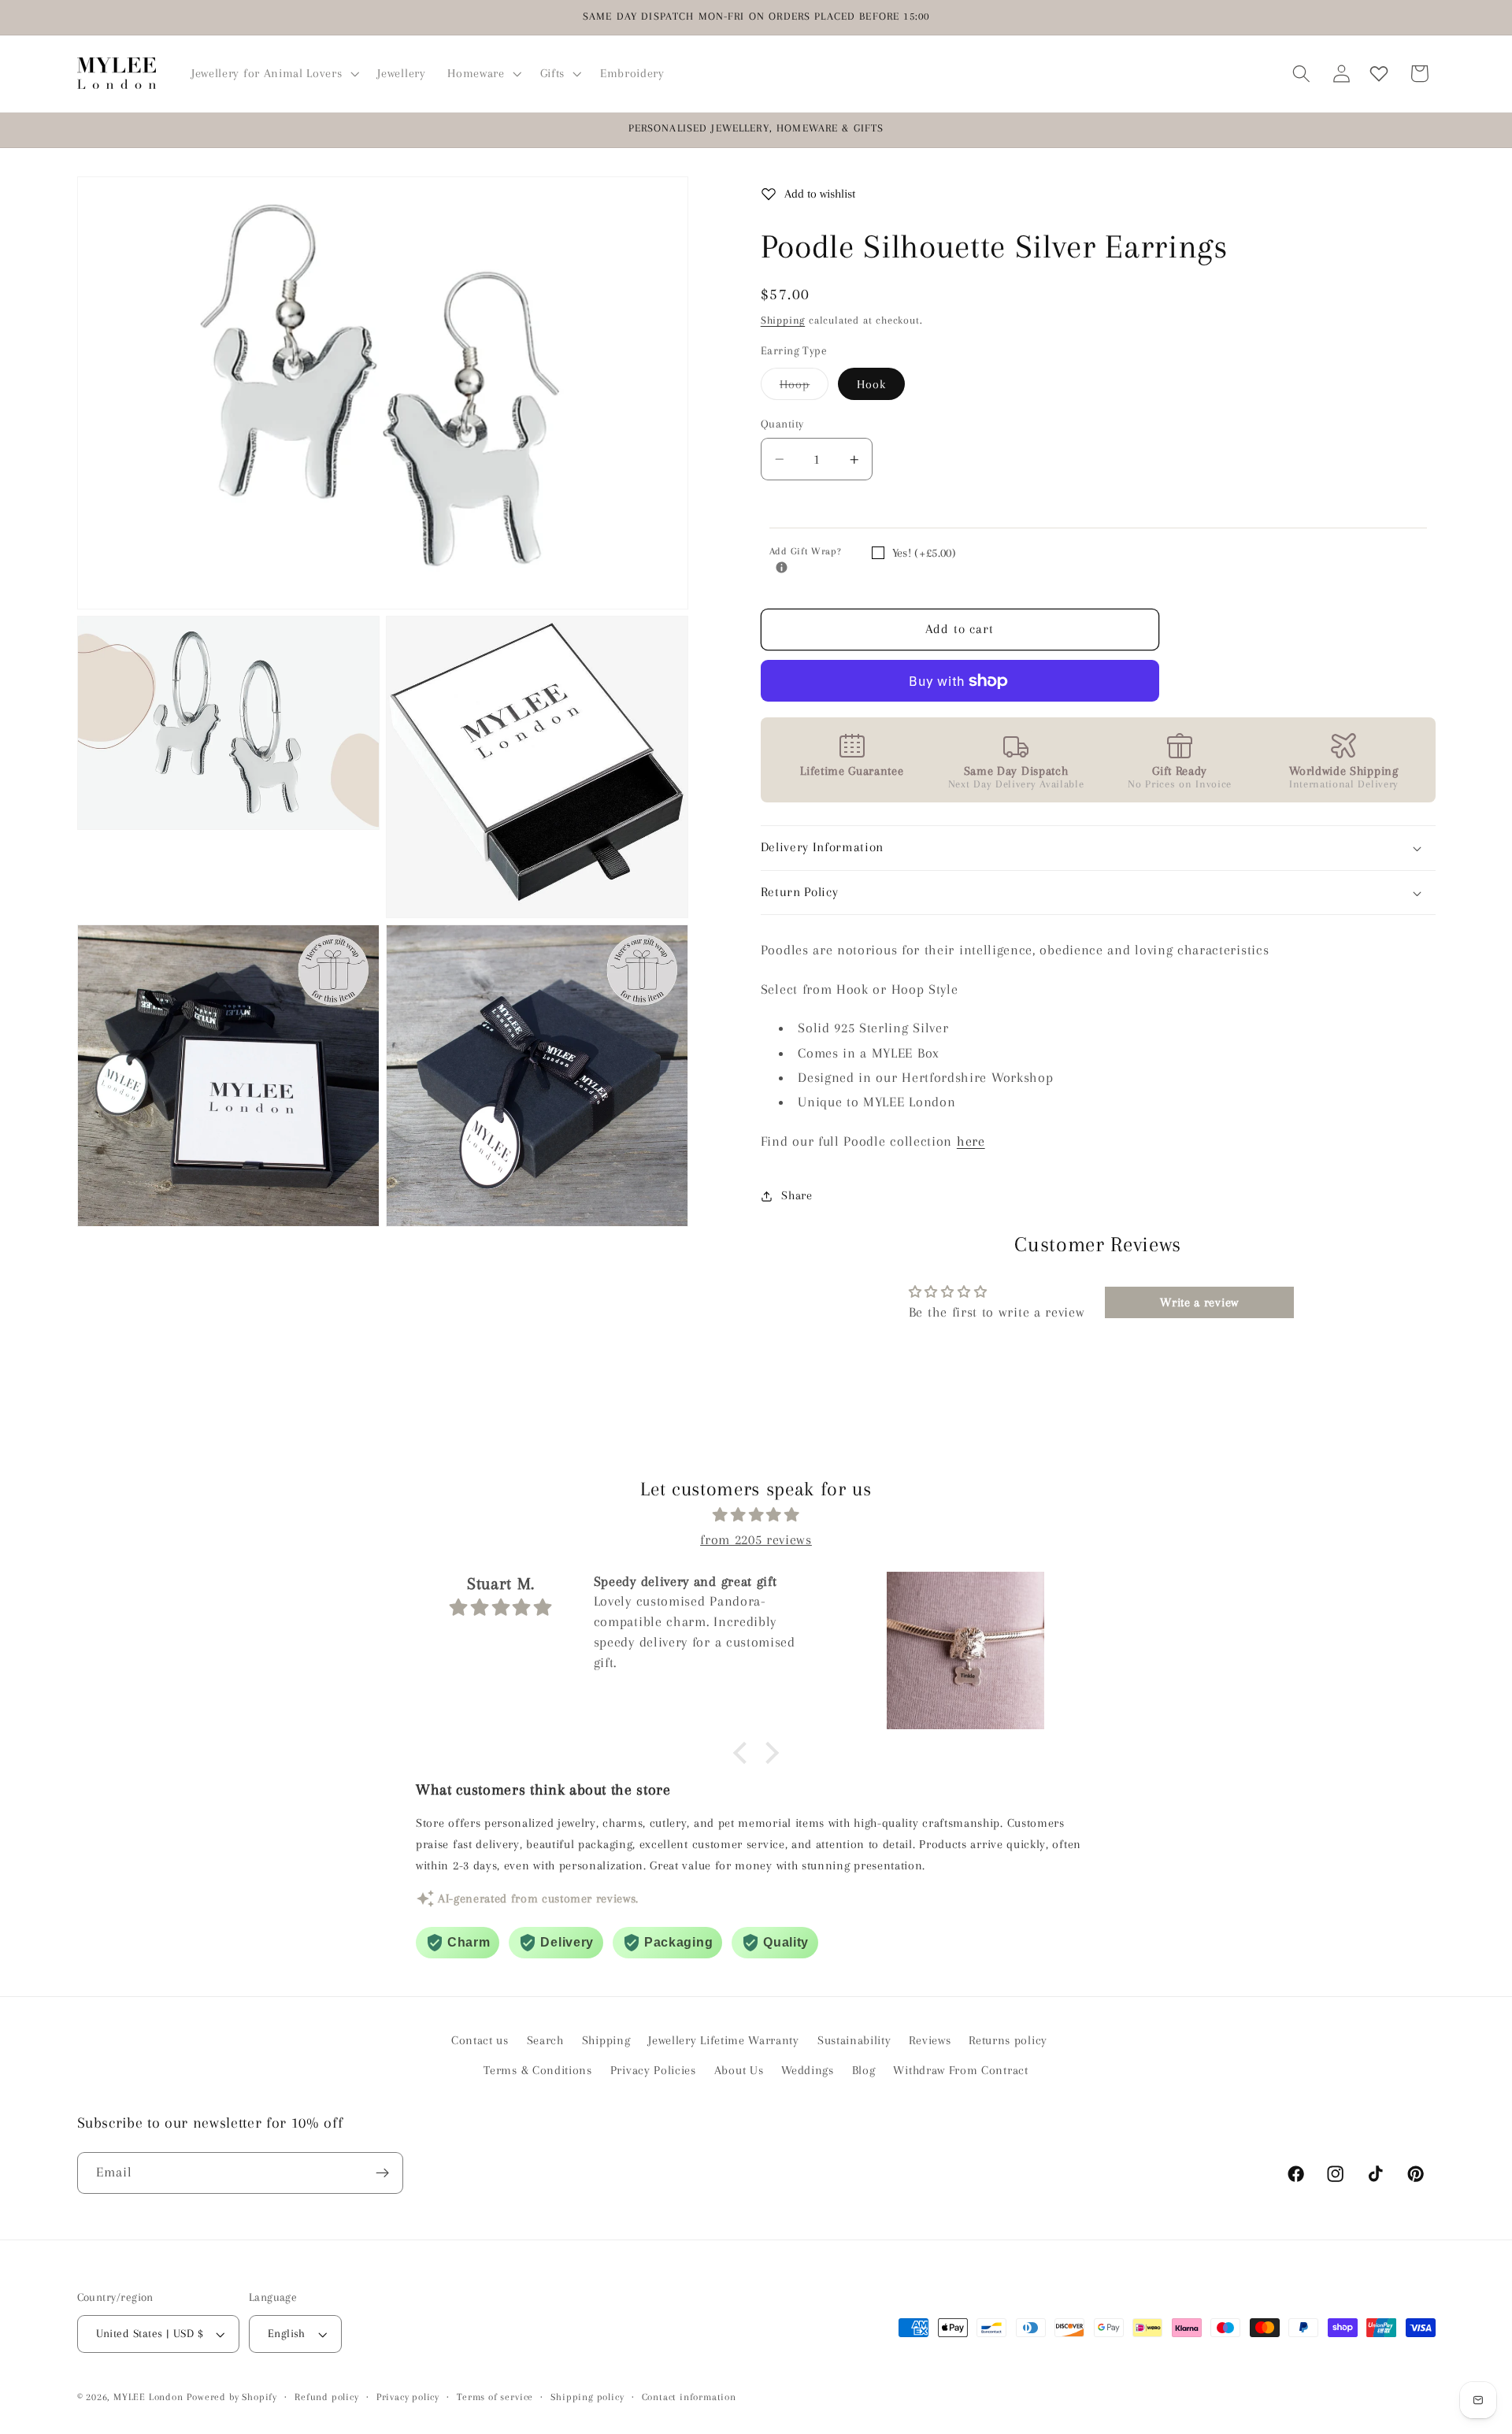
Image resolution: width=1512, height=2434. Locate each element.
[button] (273, 73)
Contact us (480, 2040)
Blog (864, 2070)
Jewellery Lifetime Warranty (724, 2040)
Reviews (930, 2040)
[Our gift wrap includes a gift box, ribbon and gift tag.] (782, 568)
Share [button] (797, 1196)
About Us (739, 2070)
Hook (872, 384)
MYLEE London (148, 2397)
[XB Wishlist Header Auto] (1379, 74)
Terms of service (495, 2397)
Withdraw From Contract (960, 2070)
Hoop (804, 389)
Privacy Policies (653, 2070)
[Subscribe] (382, 2173)
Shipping (783, 320)
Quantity (782, 424)
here (971, 1141)
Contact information (689, 2397)
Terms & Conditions (537, 2070)
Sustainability (854, 2040)
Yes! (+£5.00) (924, 553)
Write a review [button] (1199, 1303)
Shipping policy (587, 2397)
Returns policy (1008, 2040)
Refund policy (326, 2397)
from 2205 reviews (756, 1539)
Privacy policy (408, 2397)
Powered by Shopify (232, 2397)
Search (545, 2040)
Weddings (808, 2070)
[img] (756, 1515)
